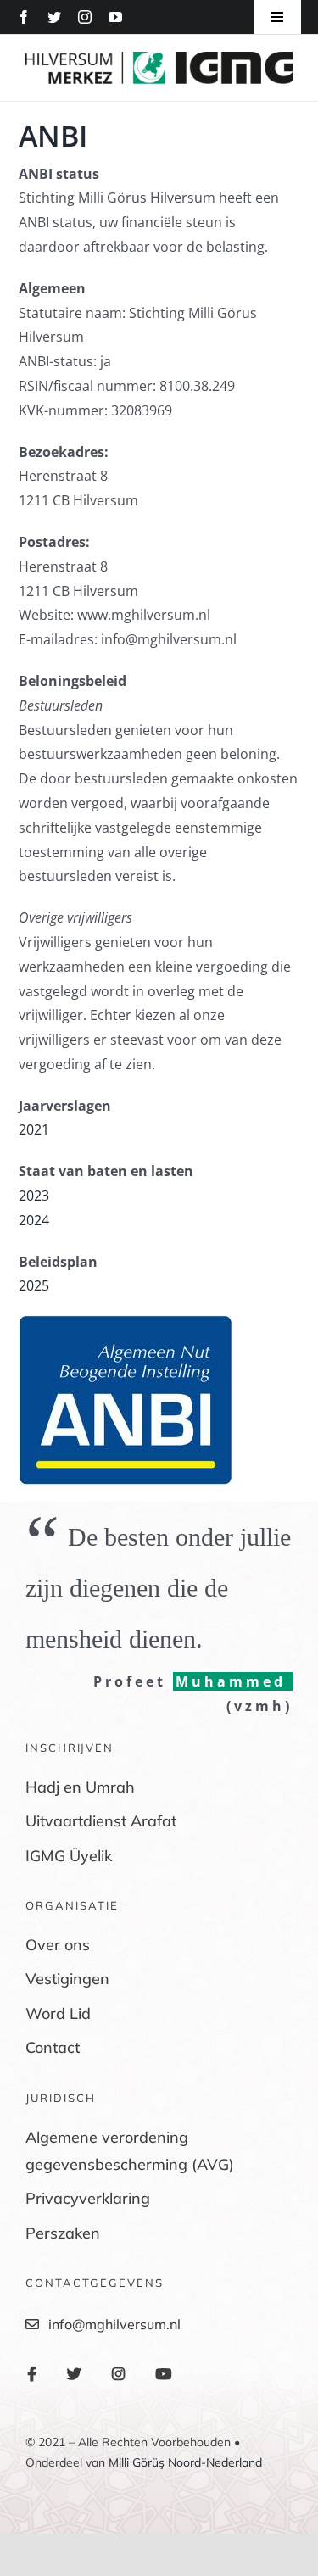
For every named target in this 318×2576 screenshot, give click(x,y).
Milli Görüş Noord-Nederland (185, 2462)
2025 (34, 1285)
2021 (34, 1129)
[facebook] (24, 17)
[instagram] (85, 17)
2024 (34, 1220)
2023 (34, 1196)
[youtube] (115, 17)
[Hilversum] (159, 59)
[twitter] (54, 17)
